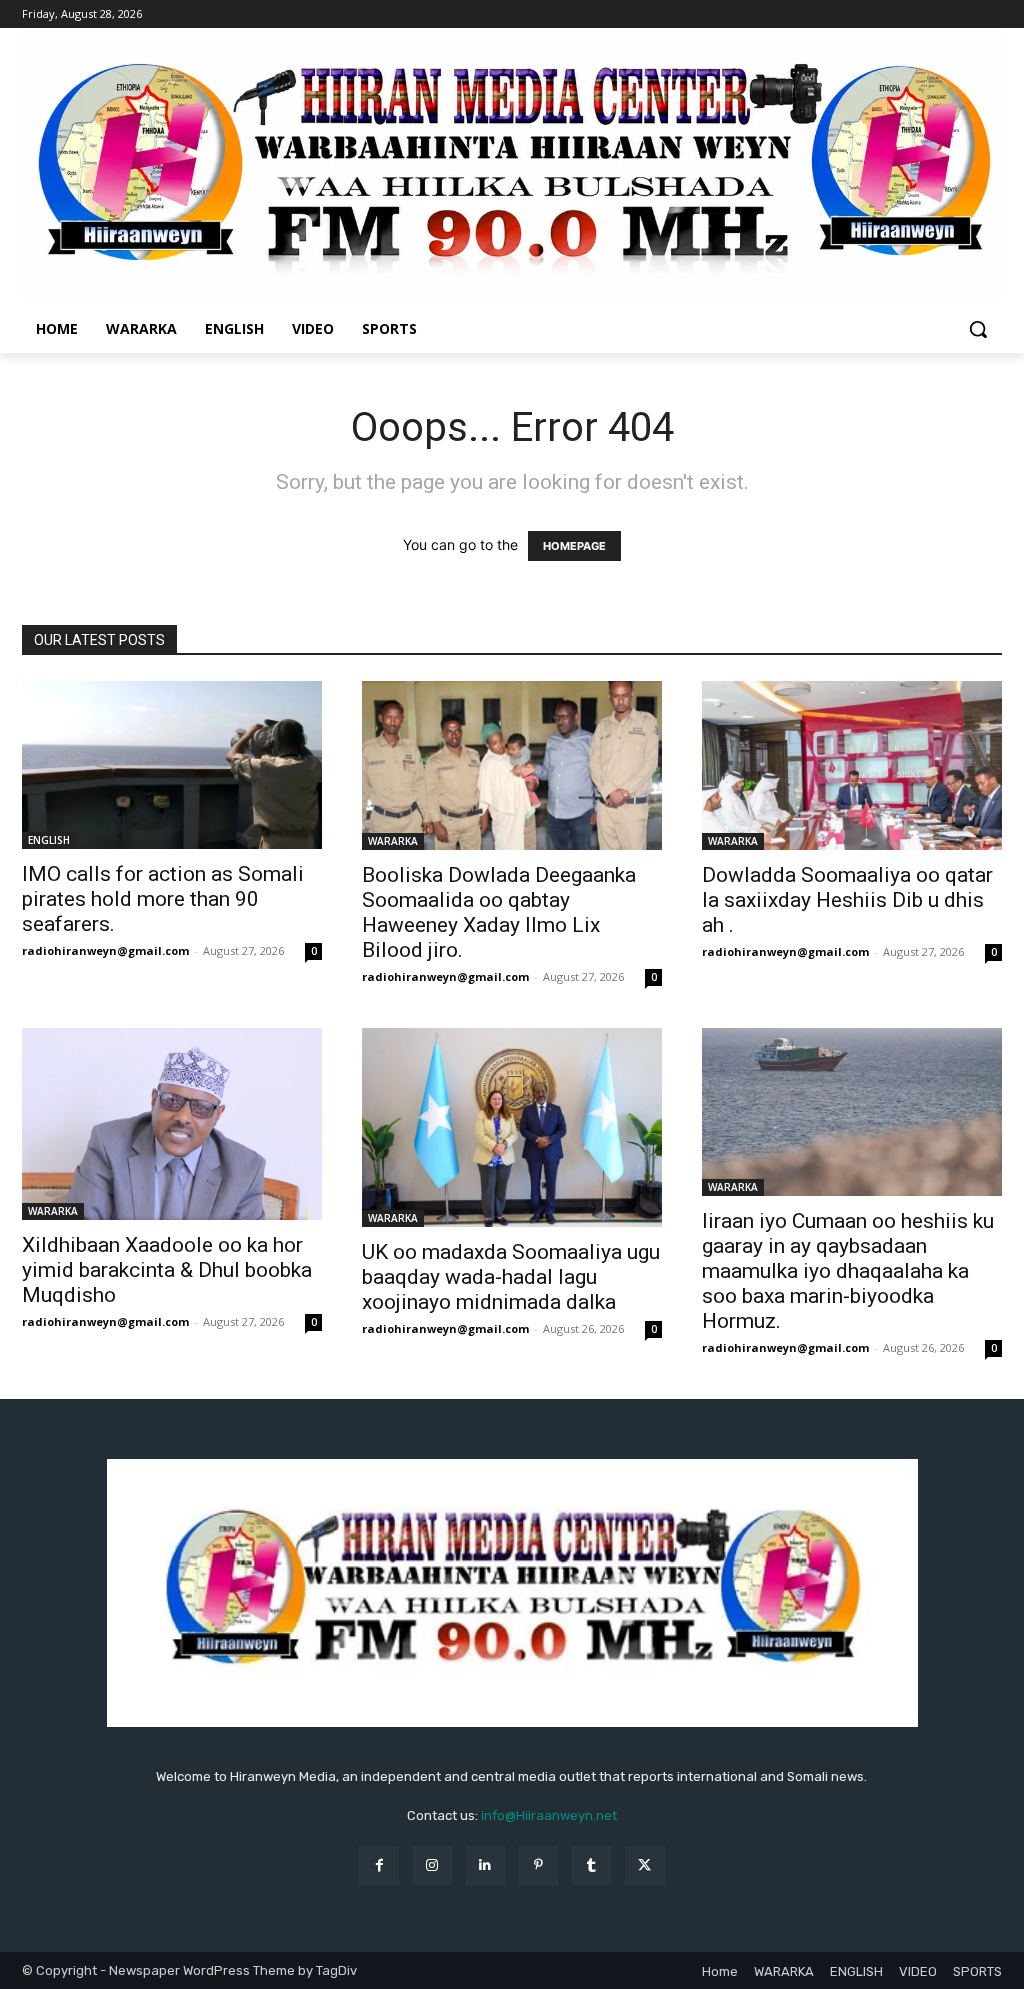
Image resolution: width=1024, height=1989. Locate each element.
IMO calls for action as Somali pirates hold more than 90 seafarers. (163, 899)
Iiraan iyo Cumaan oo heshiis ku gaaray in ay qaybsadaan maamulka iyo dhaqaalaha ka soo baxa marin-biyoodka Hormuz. (848, 1271)
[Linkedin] (485, 1865)
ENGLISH (49, 840)
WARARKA (393, 841)
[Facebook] (378, 1865)
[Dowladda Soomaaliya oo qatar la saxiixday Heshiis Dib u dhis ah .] (852, 765)
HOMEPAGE (574, 546)
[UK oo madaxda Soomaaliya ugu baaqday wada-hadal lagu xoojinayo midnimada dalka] (512, 1128)
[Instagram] (432, 1865)
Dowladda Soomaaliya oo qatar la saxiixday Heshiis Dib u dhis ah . (847, 900)
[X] (644, 1865)
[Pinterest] (538, 1865)
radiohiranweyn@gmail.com (105, 950)
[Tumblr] (591, 1865)
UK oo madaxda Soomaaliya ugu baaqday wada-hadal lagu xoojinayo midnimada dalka (511, 1277)
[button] (978, 329)
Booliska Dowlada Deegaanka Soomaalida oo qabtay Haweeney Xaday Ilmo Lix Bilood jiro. (499, 912)
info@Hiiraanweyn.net (549, 1815)
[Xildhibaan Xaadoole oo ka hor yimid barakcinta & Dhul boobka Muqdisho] (172, 1124)
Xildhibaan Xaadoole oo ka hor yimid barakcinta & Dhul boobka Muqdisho (167, 1270)
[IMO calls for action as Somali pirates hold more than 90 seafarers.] (172, 765)
